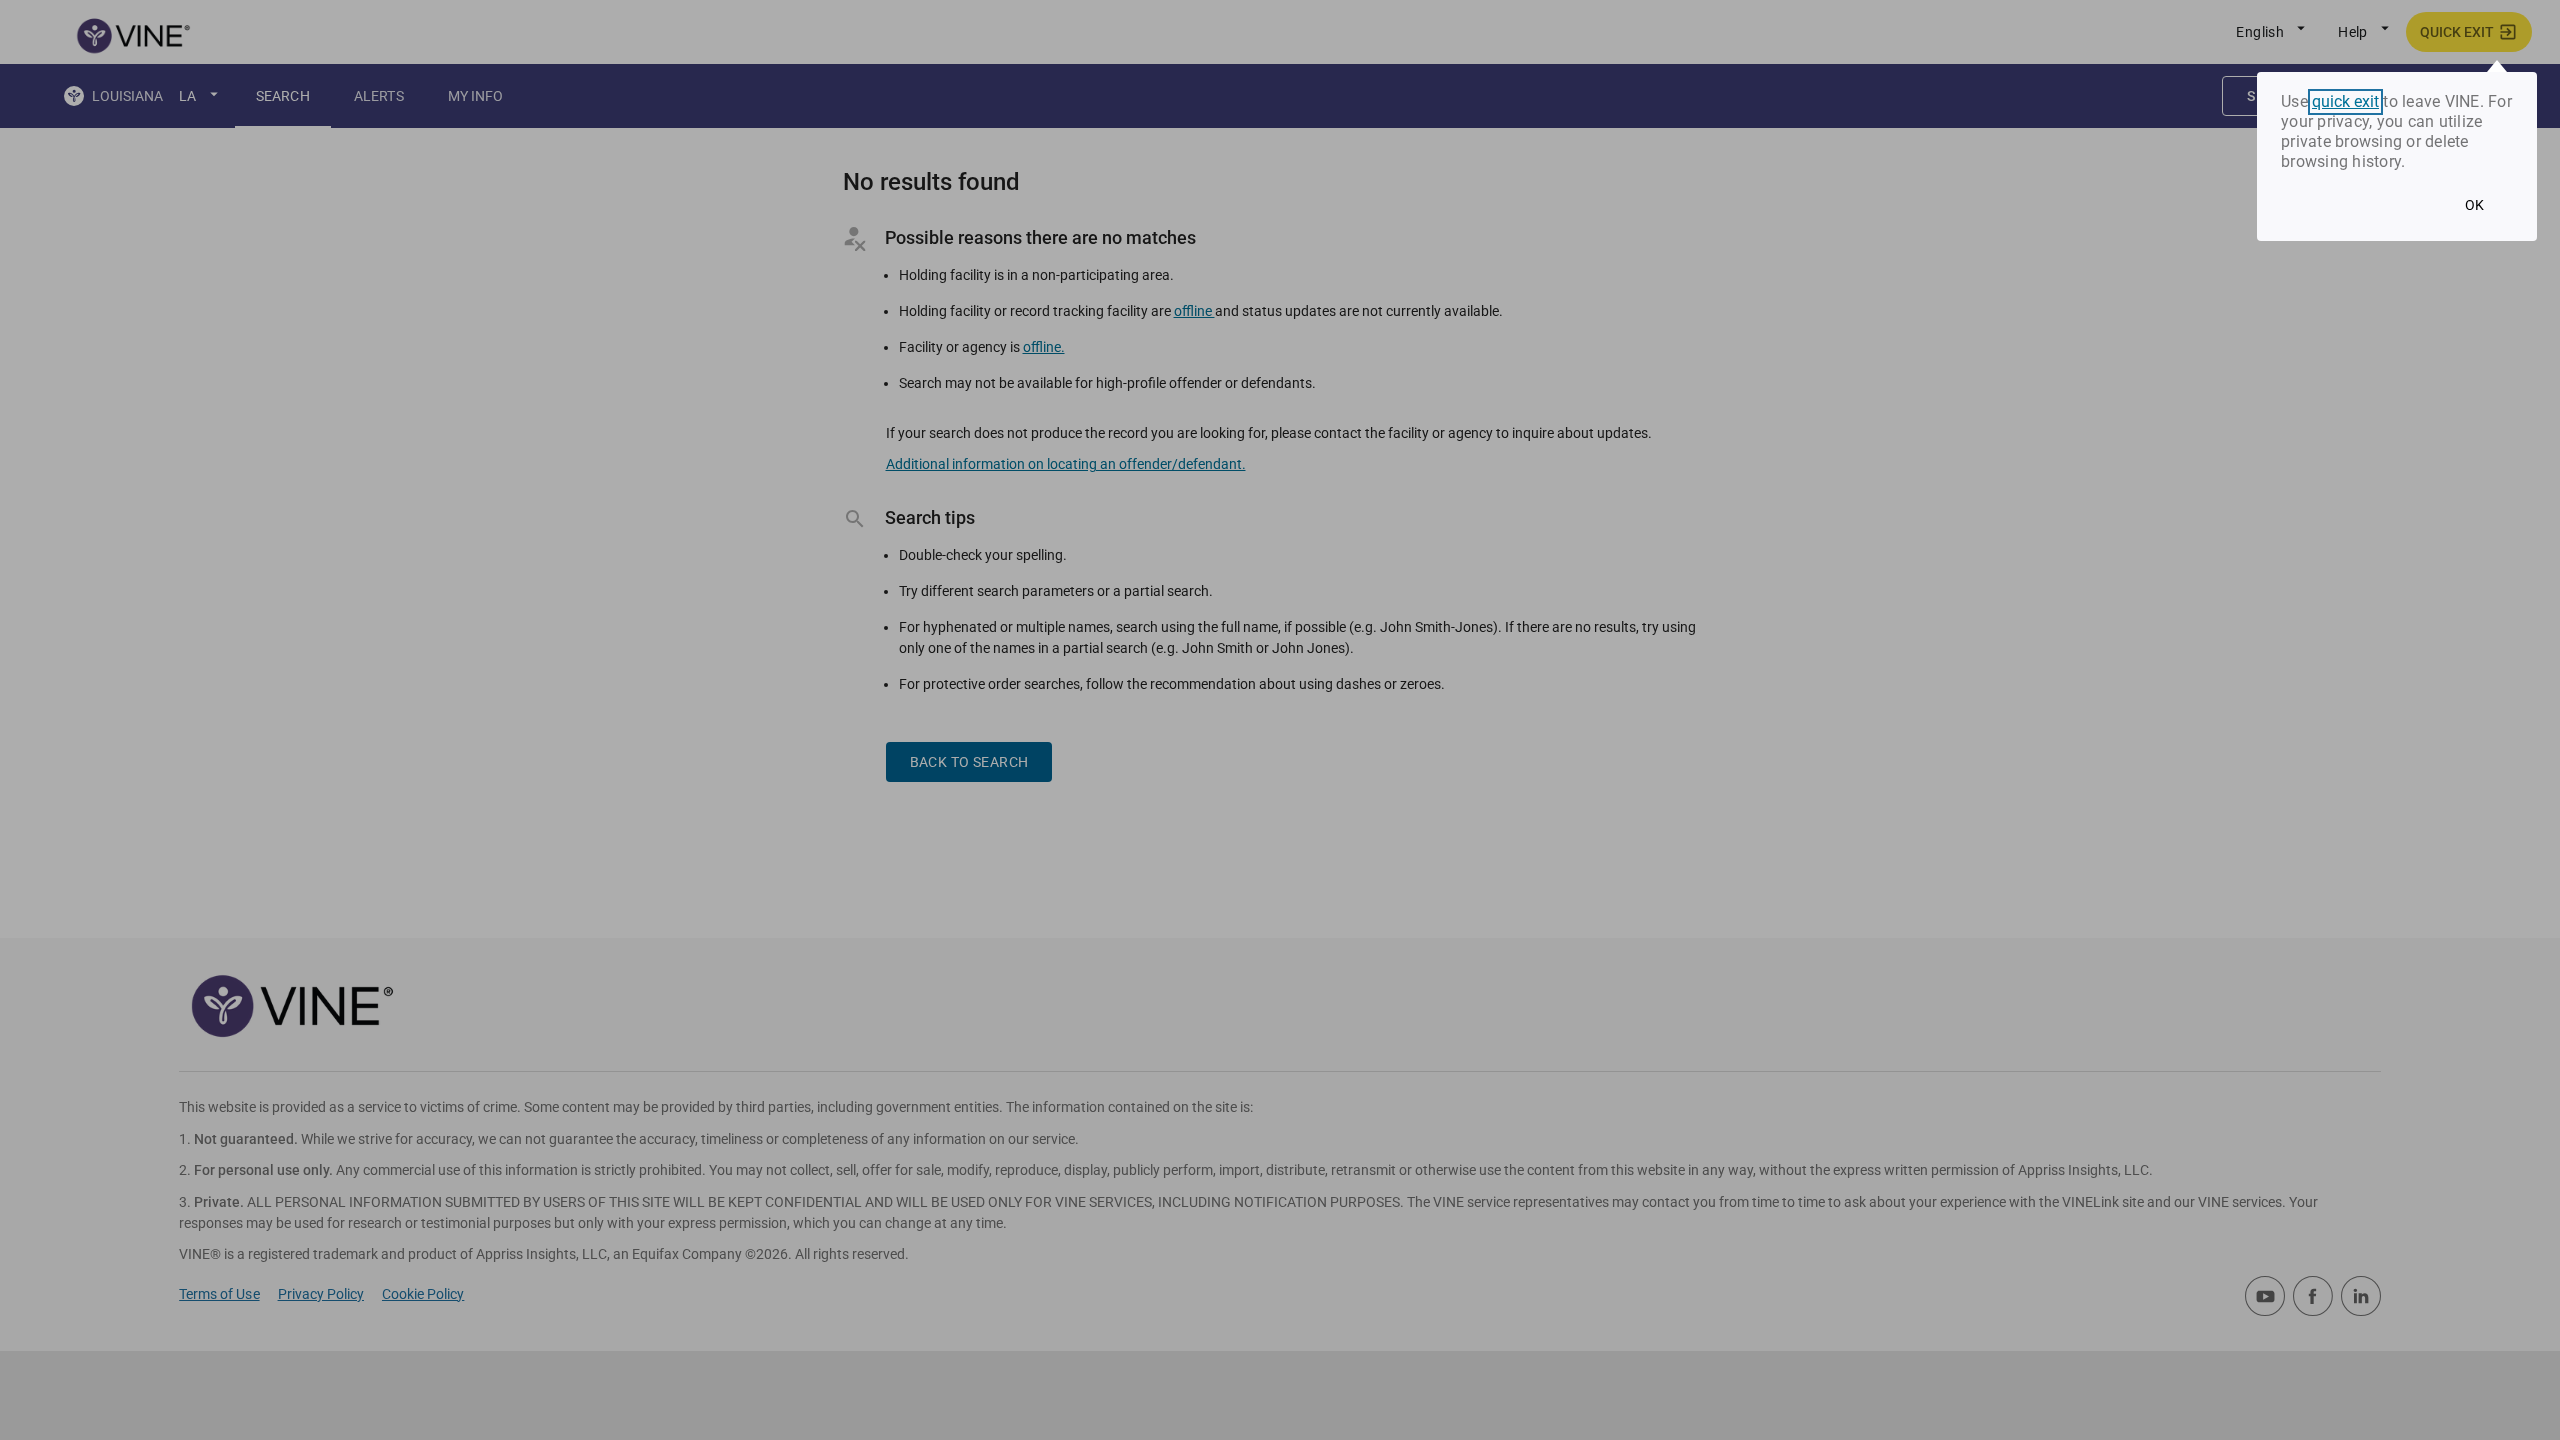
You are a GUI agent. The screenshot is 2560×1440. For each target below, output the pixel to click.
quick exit (2345, 102)
